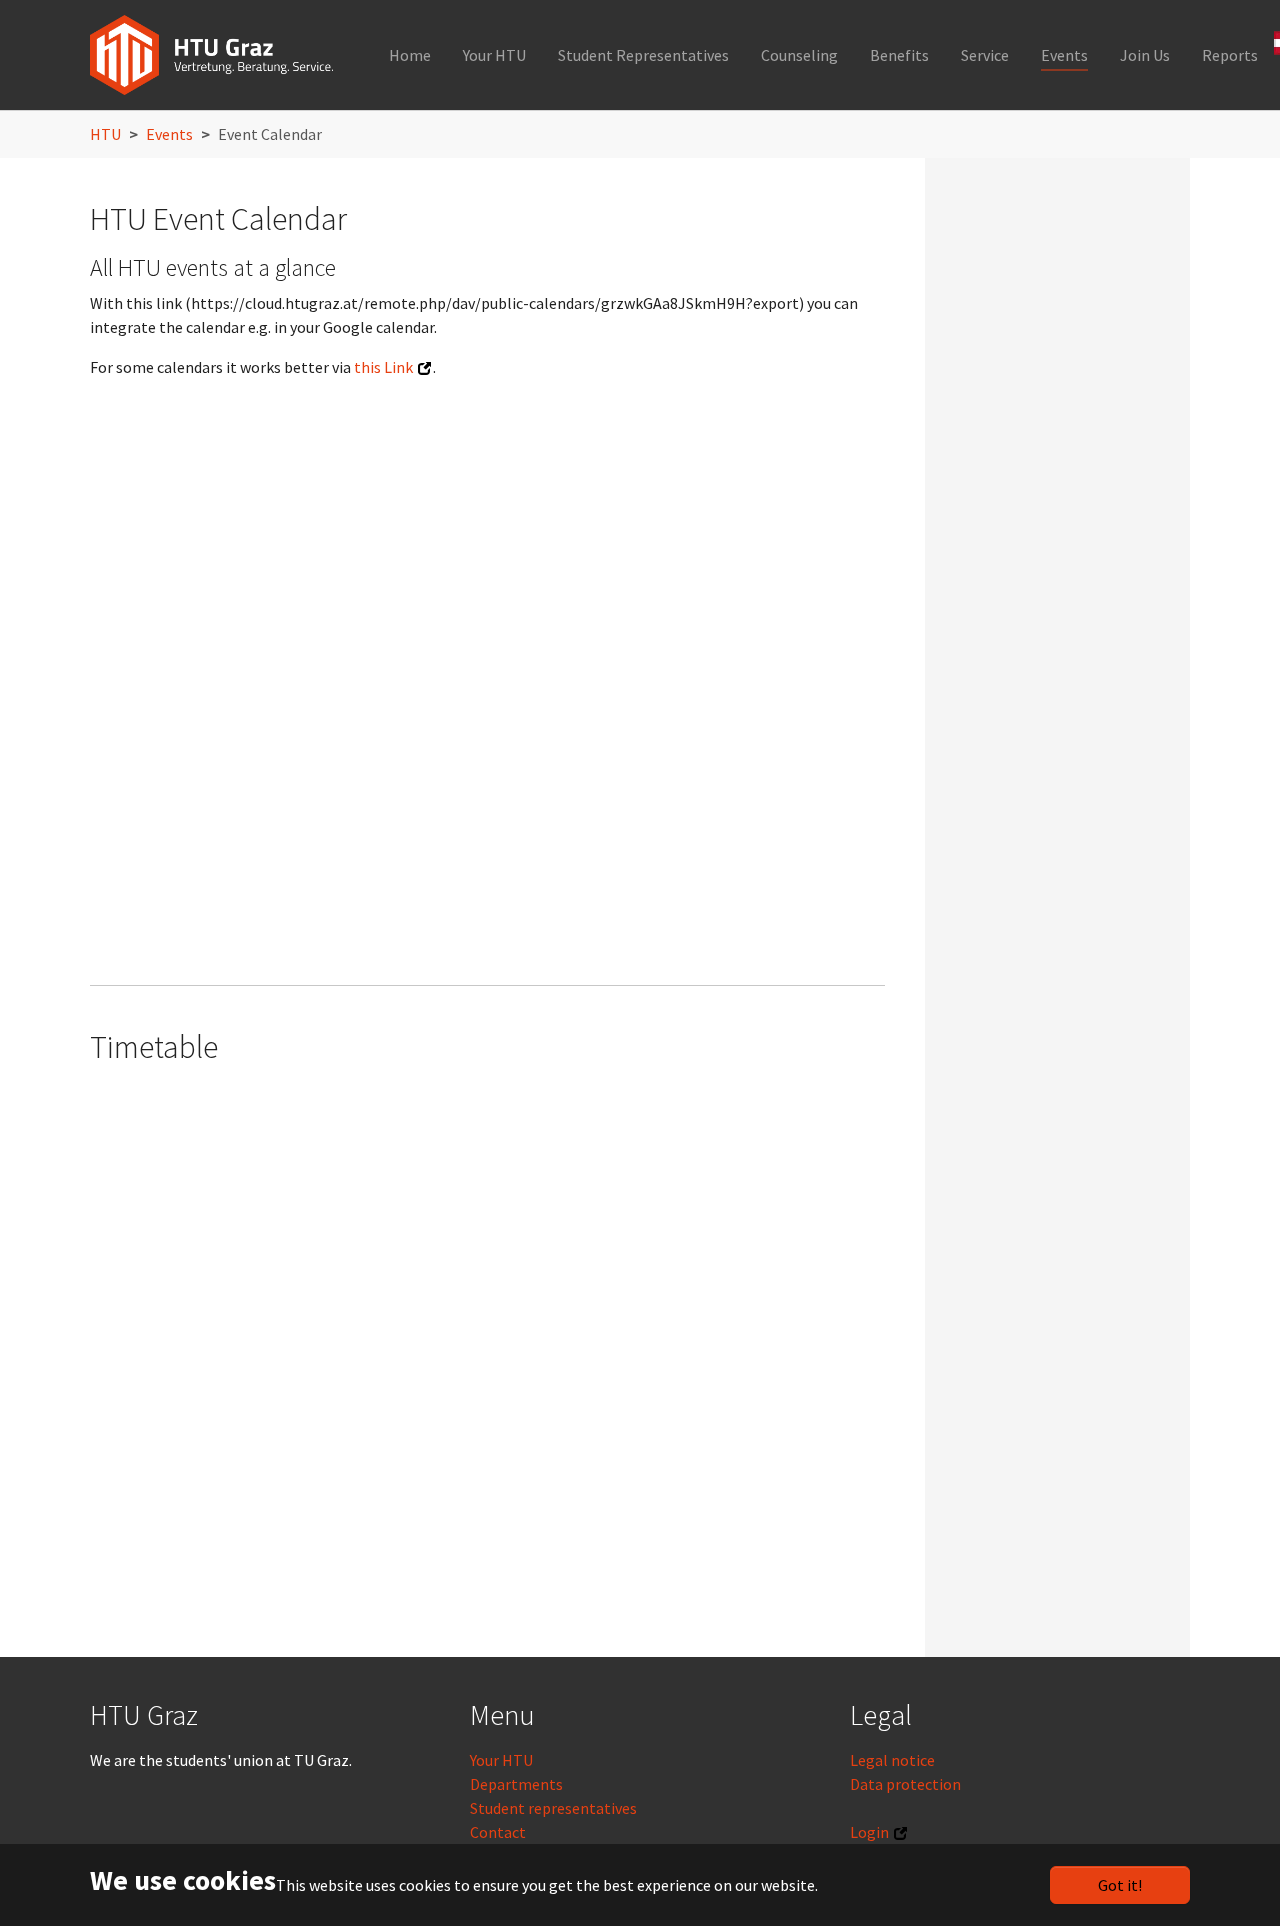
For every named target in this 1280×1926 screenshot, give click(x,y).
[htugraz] (211, 55)
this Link (383, 367)
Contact (498, 1832)
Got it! (1120, 1885)
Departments (516, 1784)
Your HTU (501, 1760)
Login (869, 1832)
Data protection (905, 1784)
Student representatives (553, 1808)
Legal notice (892, 1760)
